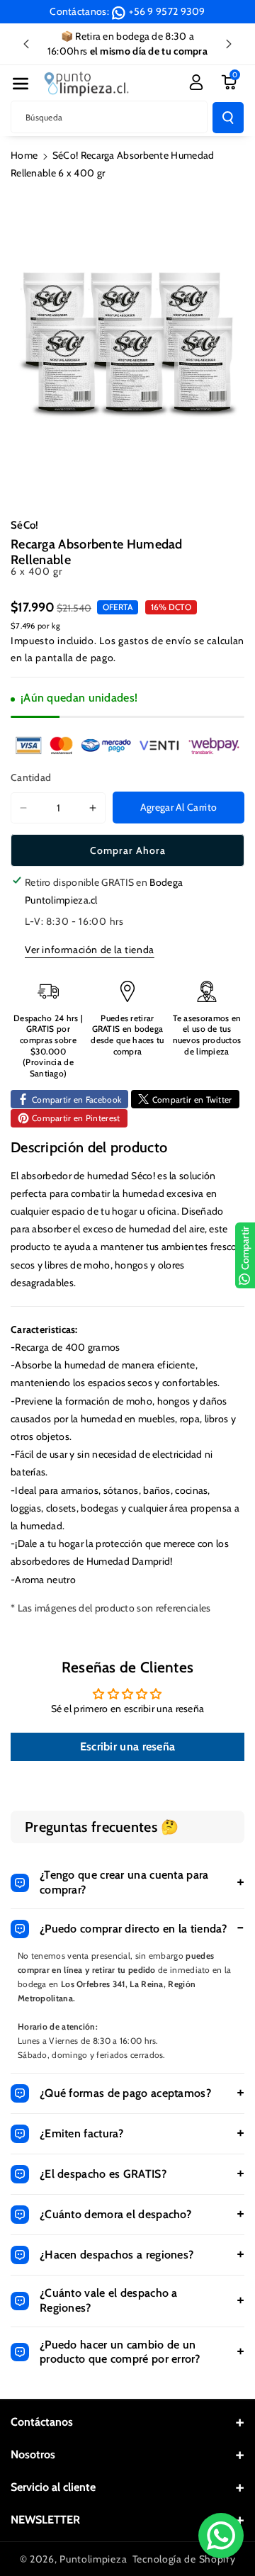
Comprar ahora (128, 850)
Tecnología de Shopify (184, 2559)
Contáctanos (42, 2422)
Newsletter (45, 2520)
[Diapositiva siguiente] (229, 44)
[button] (21, 84)
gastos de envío (155, 641)
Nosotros (33, 2454)
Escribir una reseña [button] (128, 1747)
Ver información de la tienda (90, 950)
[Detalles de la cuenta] (196, 82)
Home (24, 155)
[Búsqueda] (228, 118)
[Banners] (127, 745)
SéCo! (25, 525)
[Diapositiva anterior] (26, 44)
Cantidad (31, 777)
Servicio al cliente (53, 2487)
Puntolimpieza (93, 2559)
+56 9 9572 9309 (167, 11)
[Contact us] (221, 2536)
